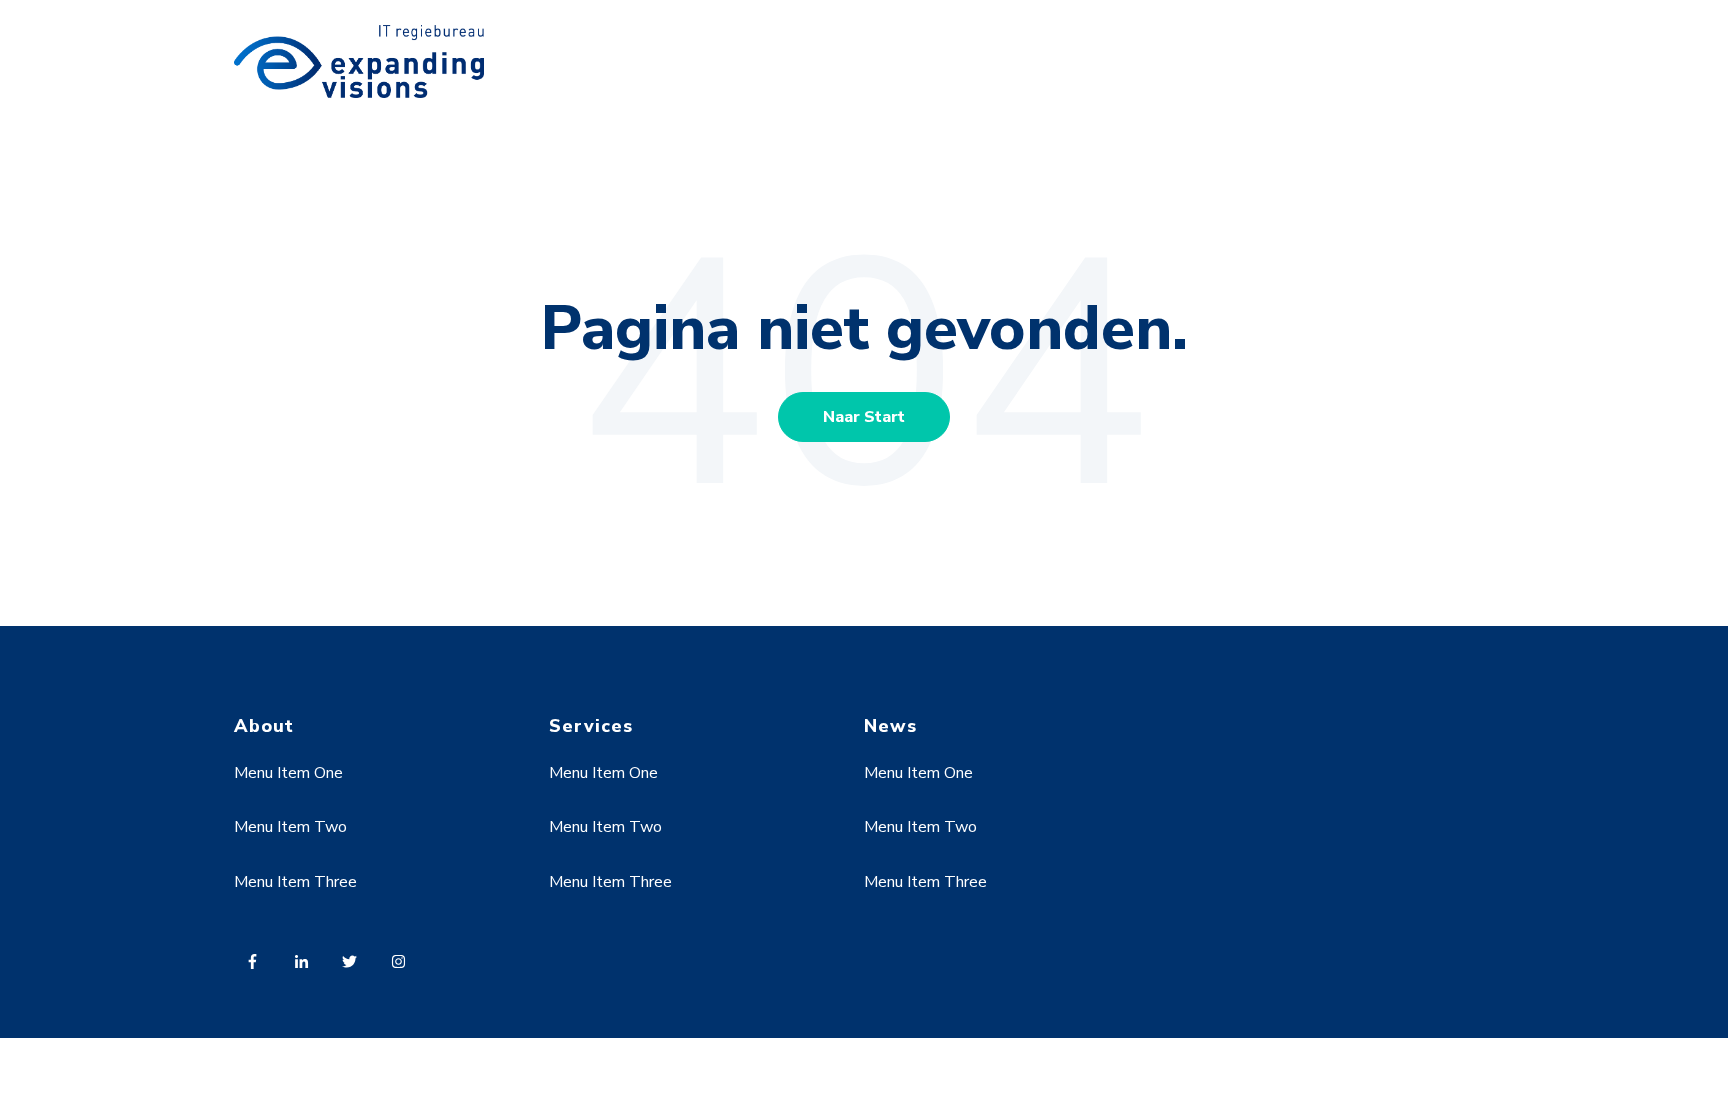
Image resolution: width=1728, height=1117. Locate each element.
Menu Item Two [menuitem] (290, 827)
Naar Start (864, 417)
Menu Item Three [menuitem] (295, 882)
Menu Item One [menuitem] (288, 773)
